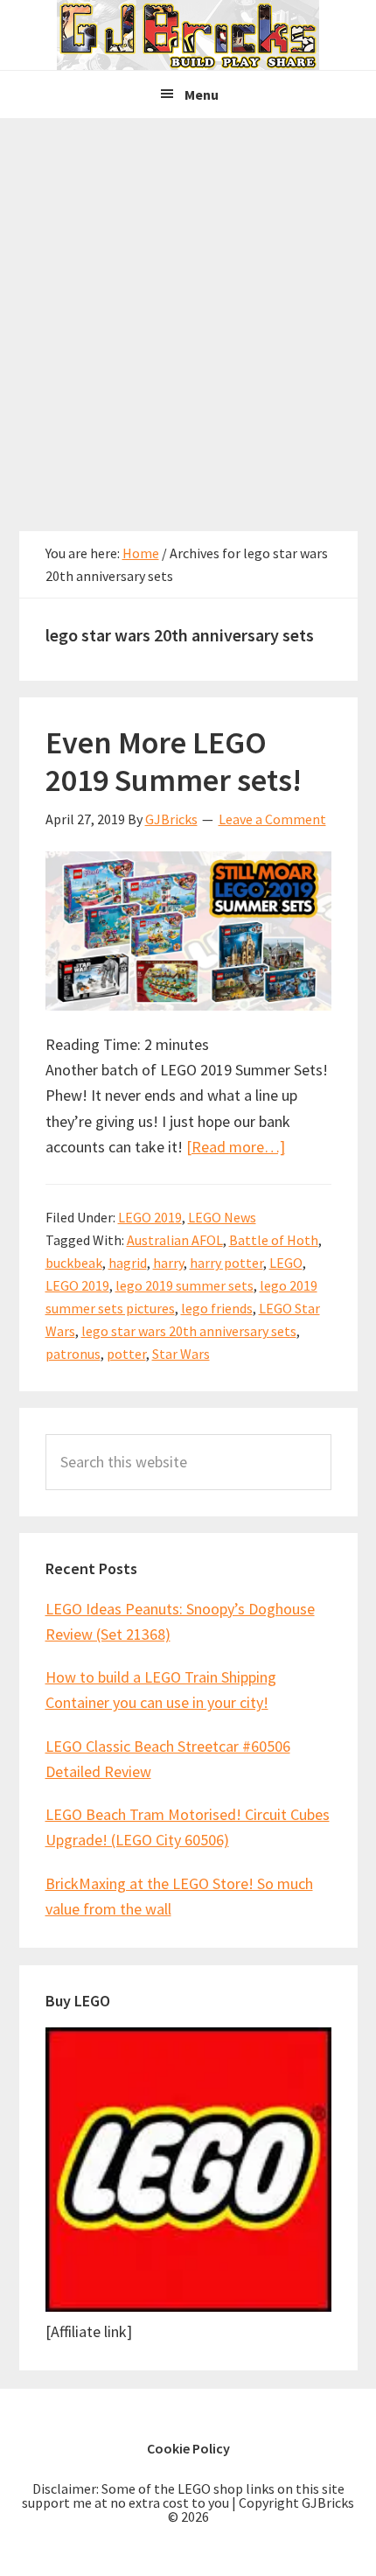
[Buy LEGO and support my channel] (188, 2306)
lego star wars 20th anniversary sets (189, 1331)
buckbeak (74, 1263)
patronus (73, 1354)
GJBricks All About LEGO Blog (188, 35)
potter (126, 1354)
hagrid (128, 1263)
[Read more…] (236, 1147)
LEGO (286, 1263)
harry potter (226, 1263)
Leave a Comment (272, 819)
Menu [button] (202, 94)
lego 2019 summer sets (185, 1285)
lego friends (217, 1308)
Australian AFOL (175, 1240)
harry (168, 1263)
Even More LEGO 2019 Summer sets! (174, 761)
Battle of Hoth (274, 1240)
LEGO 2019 (150, 1217)
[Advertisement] (188, 315)
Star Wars (181, 1354)
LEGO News (222, 1217)
